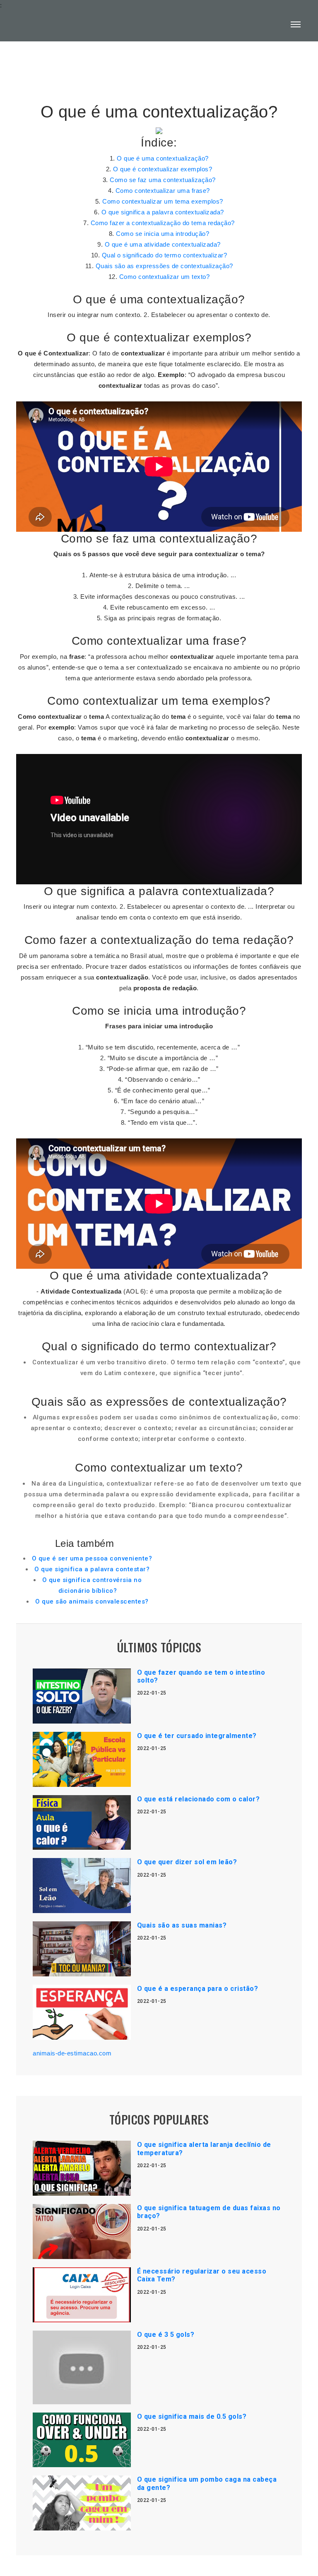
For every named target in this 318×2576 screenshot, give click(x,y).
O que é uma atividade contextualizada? (163, 244)
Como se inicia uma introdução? (163, 234)
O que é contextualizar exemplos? (163, 169)
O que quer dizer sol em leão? (187, 1862)
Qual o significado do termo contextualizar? (165, 255)
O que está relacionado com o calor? (199, 1799)
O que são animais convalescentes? (92, 1601)
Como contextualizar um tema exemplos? (163, 201)
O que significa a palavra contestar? (92, 1569)
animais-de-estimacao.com (72, 2053)
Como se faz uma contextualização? (163, 180)
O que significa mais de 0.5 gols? (192, 2416)
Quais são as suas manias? (182, 1925)
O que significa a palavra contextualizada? (163, 212)
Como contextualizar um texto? (165, 277)
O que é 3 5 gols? (166, 2335)
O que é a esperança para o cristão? (198, 1989)
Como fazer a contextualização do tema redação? (163, 223)
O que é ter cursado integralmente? (197, 1736)
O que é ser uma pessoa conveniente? (92, 1558)
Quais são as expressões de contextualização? (164, 266)
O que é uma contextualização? (163, 158)
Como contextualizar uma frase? (163, 191)
